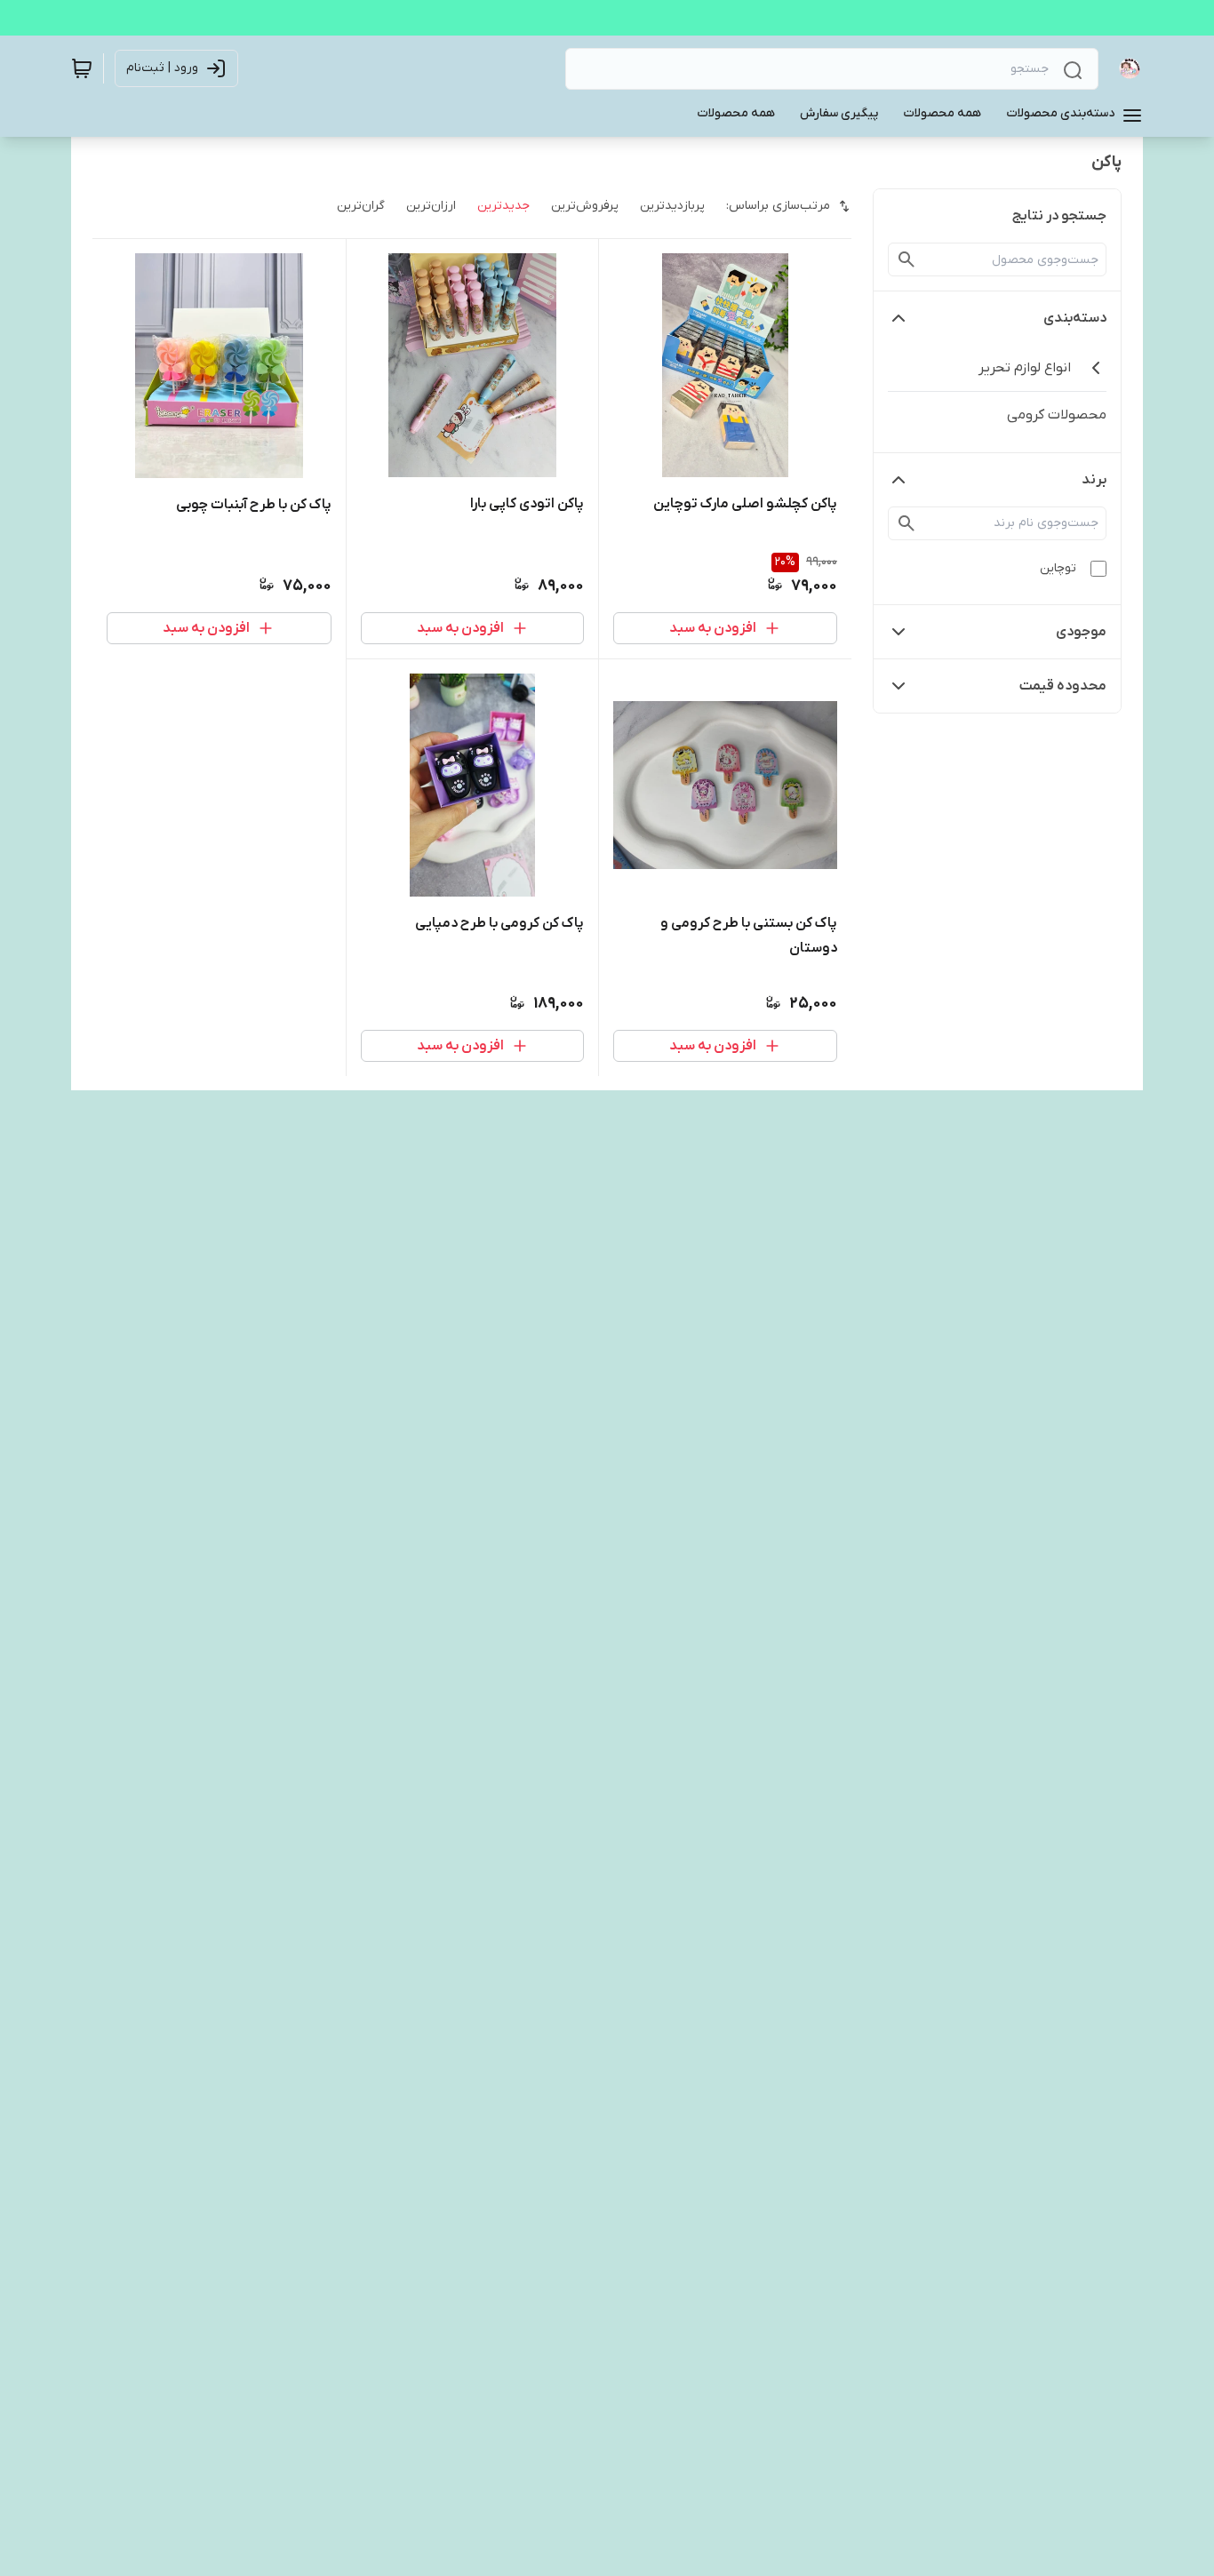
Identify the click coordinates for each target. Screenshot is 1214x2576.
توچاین (1058, 568)
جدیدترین (503, 206)
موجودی (1081, 632)
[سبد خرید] (82, 68)
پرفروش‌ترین (585, 206)
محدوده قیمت (1063, 686)
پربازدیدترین (672, 206)
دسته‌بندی (1075, 318)
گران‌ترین (361, 206)
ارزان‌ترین (431, 206)
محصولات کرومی (1057, 415)
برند (1094, 480)
